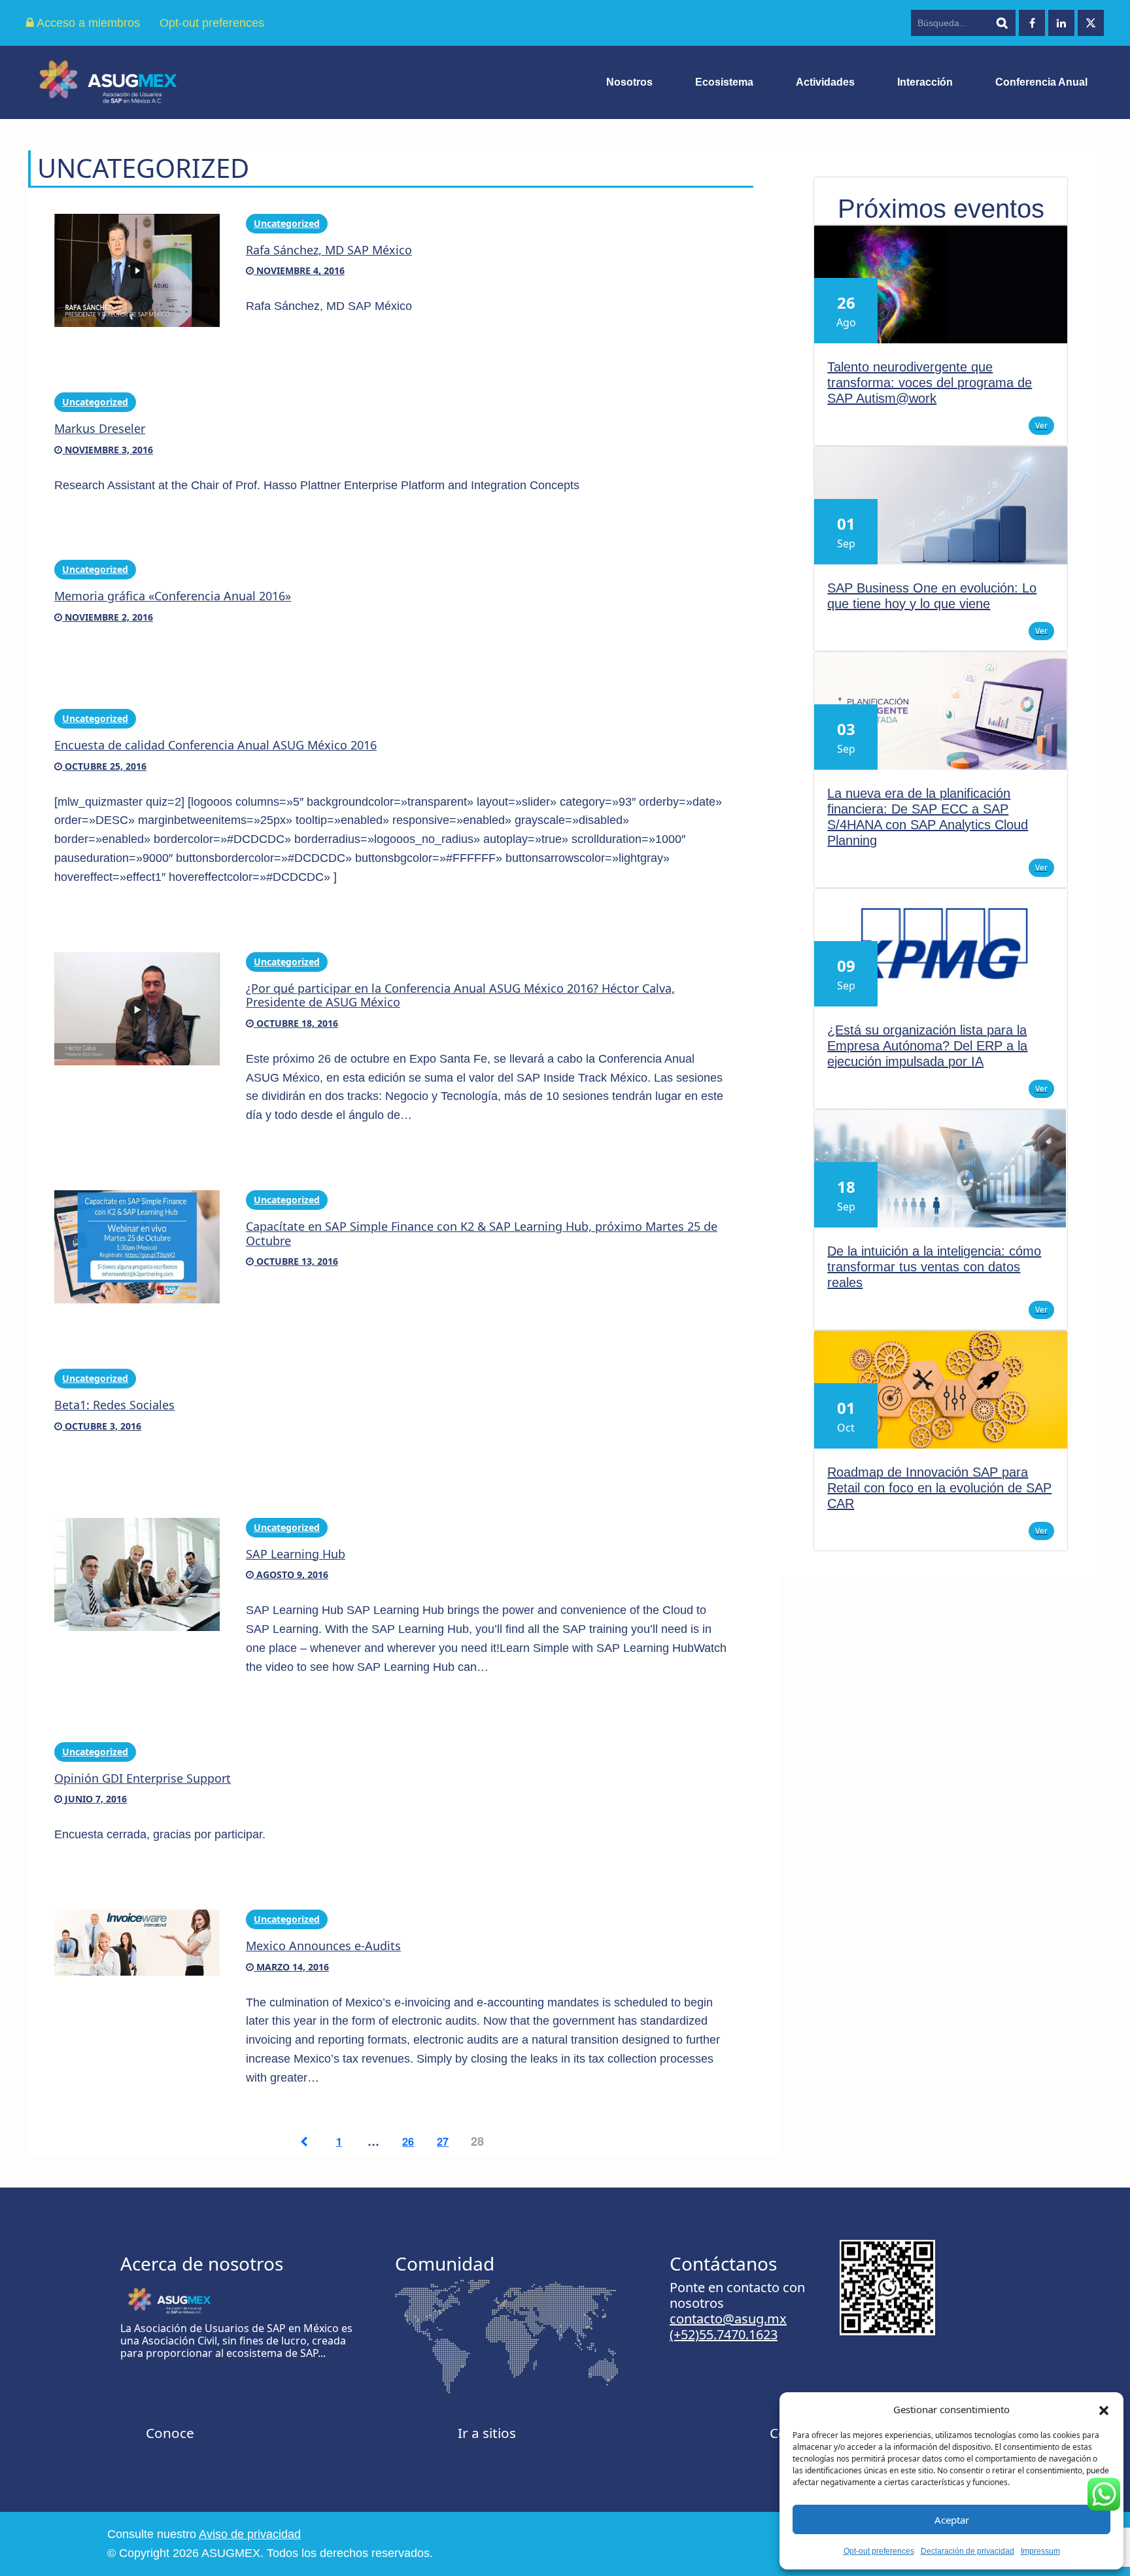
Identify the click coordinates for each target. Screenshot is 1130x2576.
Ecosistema (724, 82)
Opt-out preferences (879, 2551)
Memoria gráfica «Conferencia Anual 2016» (173, 596)
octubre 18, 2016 (296, 1023)
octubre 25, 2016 (104, 766)
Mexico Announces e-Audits (323, 1946)
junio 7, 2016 (94, 1799)
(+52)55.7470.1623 (724, 2334)
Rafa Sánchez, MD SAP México (329, 250)
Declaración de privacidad (967, 2551)
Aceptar (952, 2520)
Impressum (1040, 2551)
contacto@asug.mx (728, 2319)
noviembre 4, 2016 (299, 270)
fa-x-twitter (1091, 23)
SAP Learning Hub (296, 1554)
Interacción (925, 82)
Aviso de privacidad (250, 2534)
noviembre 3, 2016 (108, 450)
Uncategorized (287, 223)
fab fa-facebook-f (1032, 23)
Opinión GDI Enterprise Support (143, 1778)
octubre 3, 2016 (102, 1426)
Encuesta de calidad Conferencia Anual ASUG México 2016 (215, 745)
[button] (1104, 2409)
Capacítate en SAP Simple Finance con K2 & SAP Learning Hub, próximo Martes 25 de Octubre (482, 1233)
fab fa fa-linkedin (1061, 23)
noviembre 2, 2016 (108, 617)
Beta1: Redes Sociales (114, 1405)
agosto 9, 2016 (291, 1574)
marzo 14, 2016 (291, 1967)
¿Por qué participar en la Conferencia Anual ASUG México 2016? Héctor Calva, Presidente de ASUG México (460, 995)
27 (443, 2141)
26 (408, 2141)
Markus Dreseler (100, 428)
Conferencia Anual (1041, 82)
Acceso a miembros (87, 23)
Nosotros (629, 82)
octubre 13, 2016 (296, 1261)
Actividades (825, 82)
